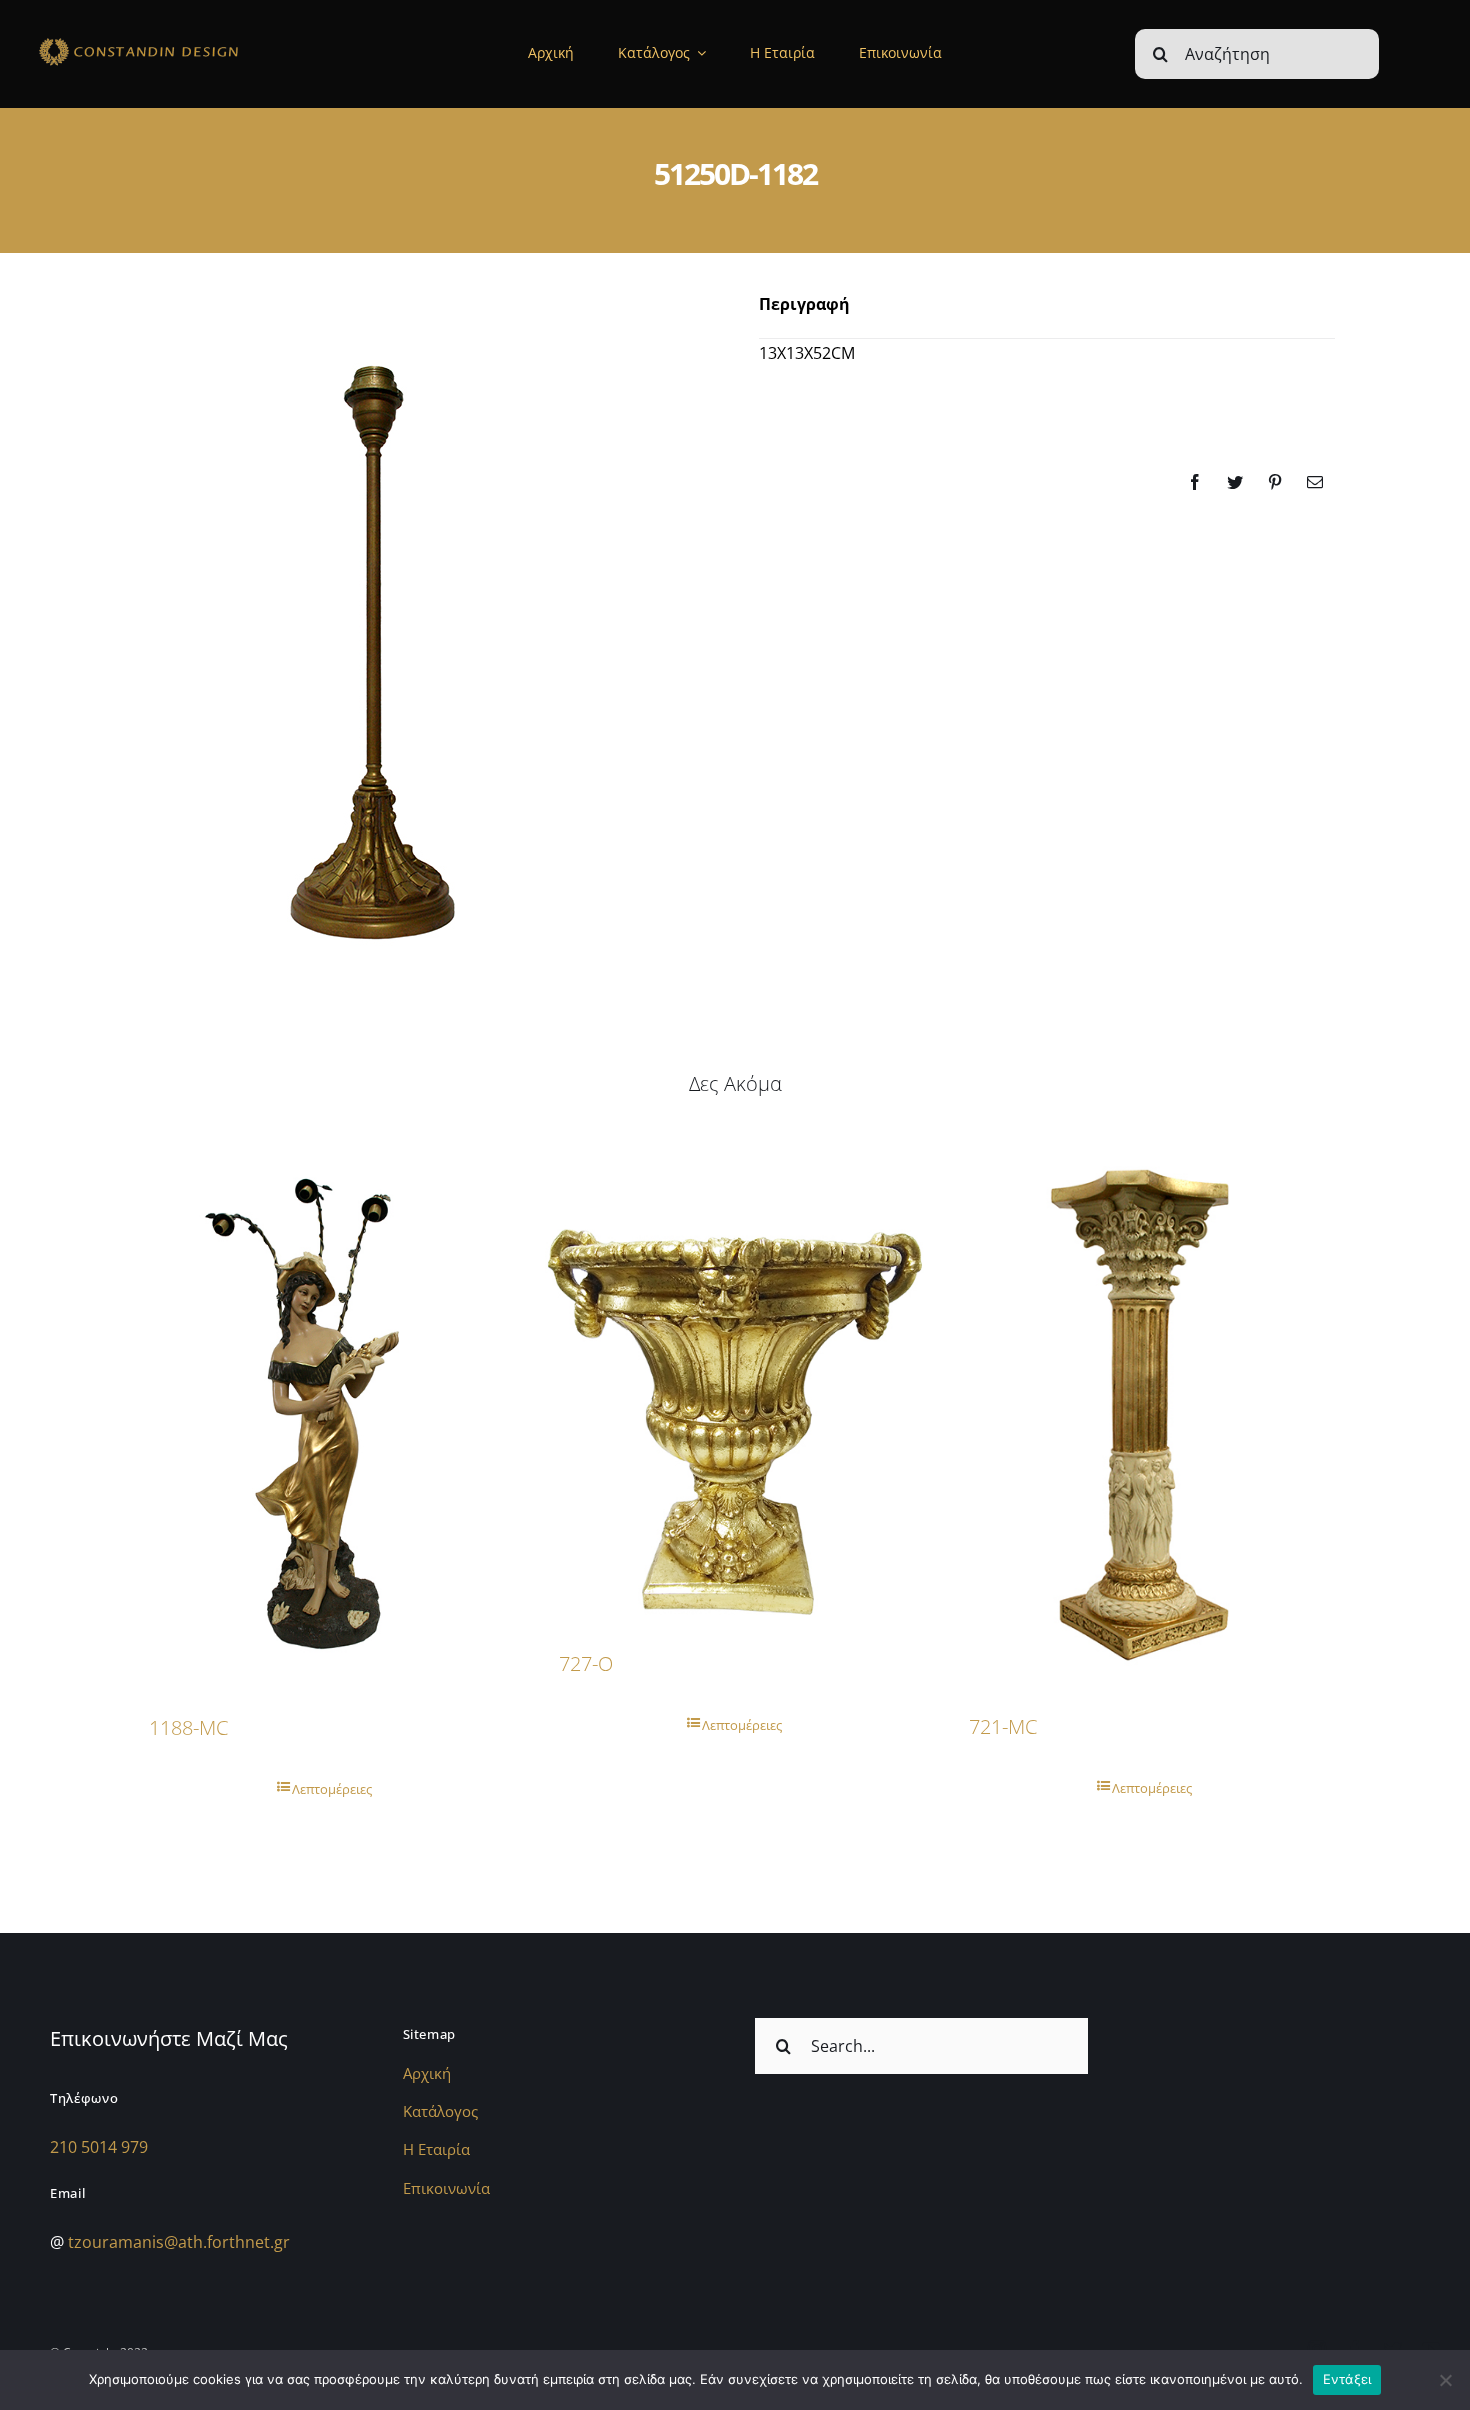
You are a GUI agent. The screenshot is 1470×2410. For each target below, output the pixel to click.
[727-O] (735, 1377)
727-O (586, 1663)
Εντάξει (1347, 2379)
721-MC (1003, 1726)
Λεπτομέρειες (332, 1789)
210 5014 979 (99, 2147)
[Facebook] (1195, 482)
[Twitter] (1235, 482)
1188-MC (188, 1727)
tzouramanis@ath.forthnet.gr (179, 2242)
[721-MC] (1145, 1409)
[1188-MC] (325, 1409)
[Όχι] (1445, 2380)
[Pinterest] (1275, 482)
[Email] (1315, 482)
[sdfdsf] (177, 41)
